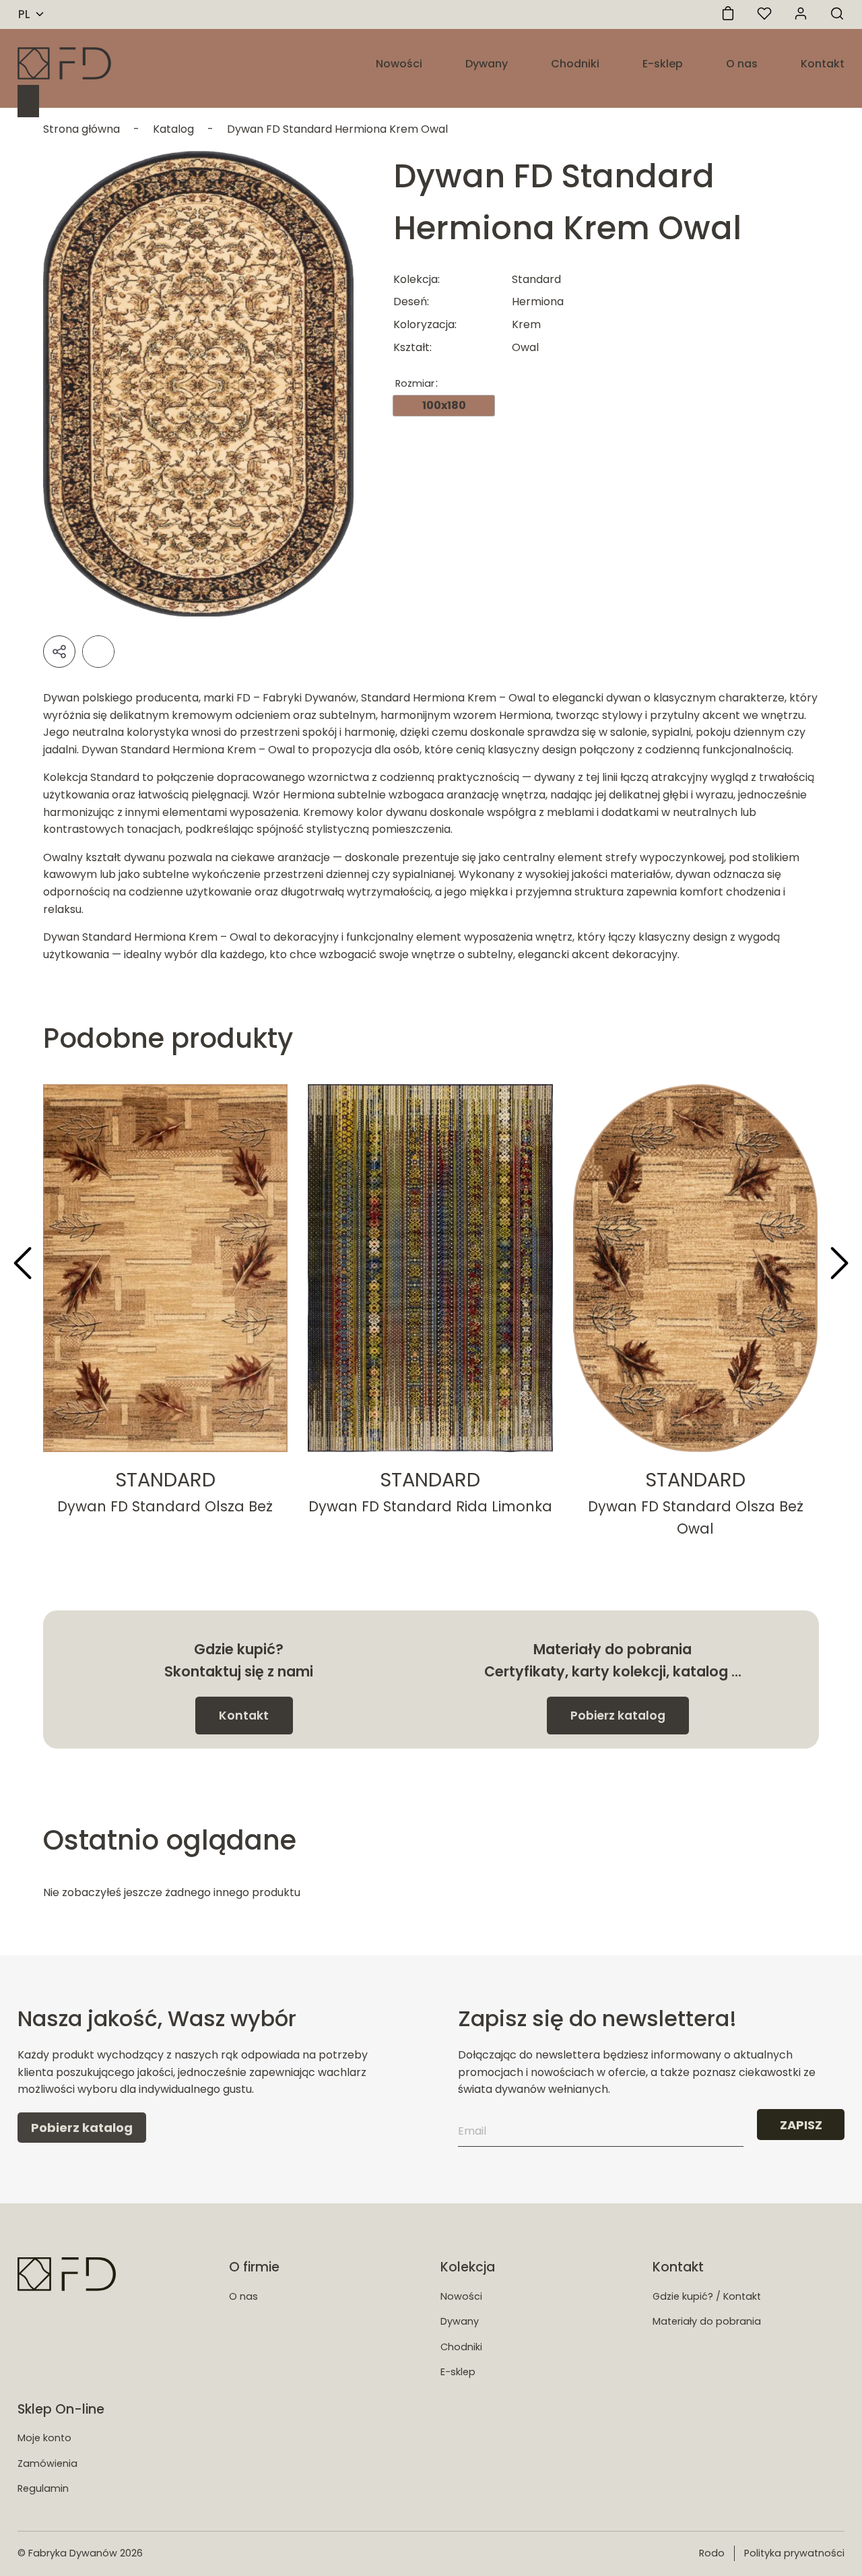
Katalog (173, 129)
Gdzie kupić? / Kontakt (707, 2296)
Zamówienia (47, 2463)
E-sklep (663, 64)
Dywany (487, 64)
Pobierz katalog (618, 1716)
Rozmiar (415, 383)
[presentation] (23, 1265)
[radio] (444, 406)
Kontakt (823, 64)
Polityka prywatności (794, 2553)
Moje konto (44, 2438)
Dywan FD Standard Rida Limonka (430, 1506)
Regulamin (43, 2488)
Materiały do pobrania (707, 2321)
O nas (742, 64)
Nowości (399, 64)
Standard (165, 1480)
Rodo (712, 2553)
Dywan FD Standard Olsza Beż (165, 1506)
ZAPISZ (801, 2125)
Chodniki (575, 64)
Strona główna (81, 129)
